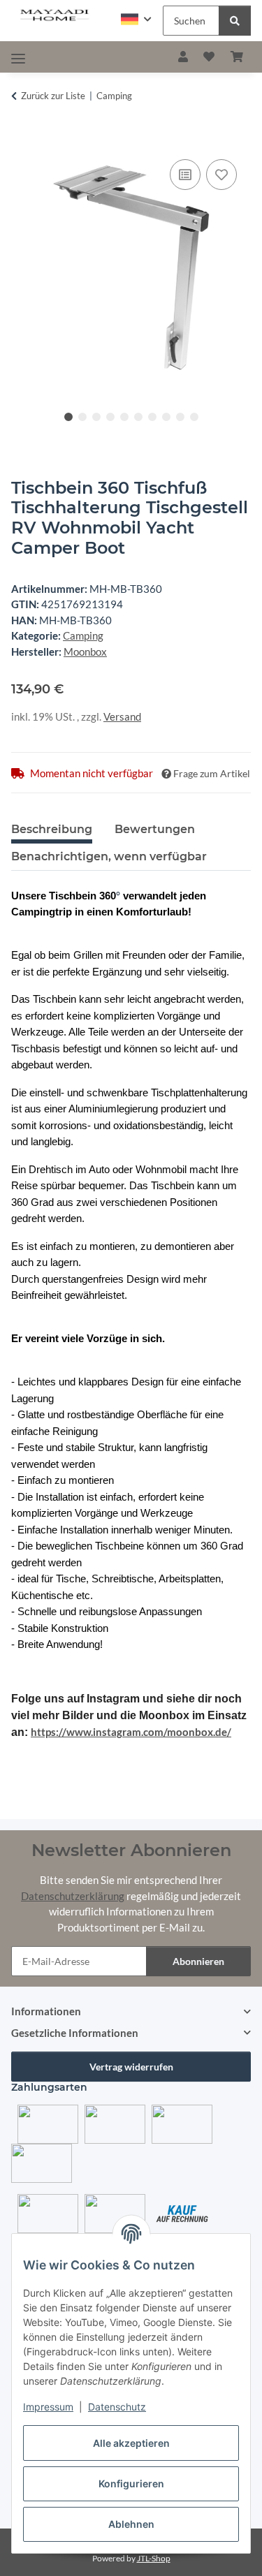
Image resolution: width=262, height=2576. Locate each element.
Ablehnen (131, 2524)
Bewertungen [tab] (155, 829)
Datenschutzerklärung (73, 1896)
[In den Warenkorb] (22, 140)
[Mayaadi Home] (55, 15)
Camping (83, 635)
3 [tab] (96, 417)
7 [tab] (152, 417)
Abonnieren (198, 1961)
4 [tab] (110, 417)
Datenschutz (117, 2407)
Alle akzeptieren (131, 2443)
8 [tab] (166, 417)
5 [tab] (124, 417)
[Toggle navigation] (18, 58)
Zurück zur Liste (53, 96)
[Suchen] (235, 21)
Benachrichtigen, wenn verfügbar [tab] (109, 856)
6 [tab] (138, 417)
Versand (122, 716)
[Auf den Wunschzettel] (221, 175)
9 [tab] (180, 417)
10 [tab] (194, 417)
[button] (136, 19)
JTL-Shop (154, 2558)
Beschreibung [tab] (52, 829)
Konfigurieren (131, 2483)
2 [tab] (82, 417)
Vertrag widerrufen (131, 2067)
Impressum (48, 2407)
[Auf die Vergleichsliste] (185, 175)
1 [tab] (68, 417)
